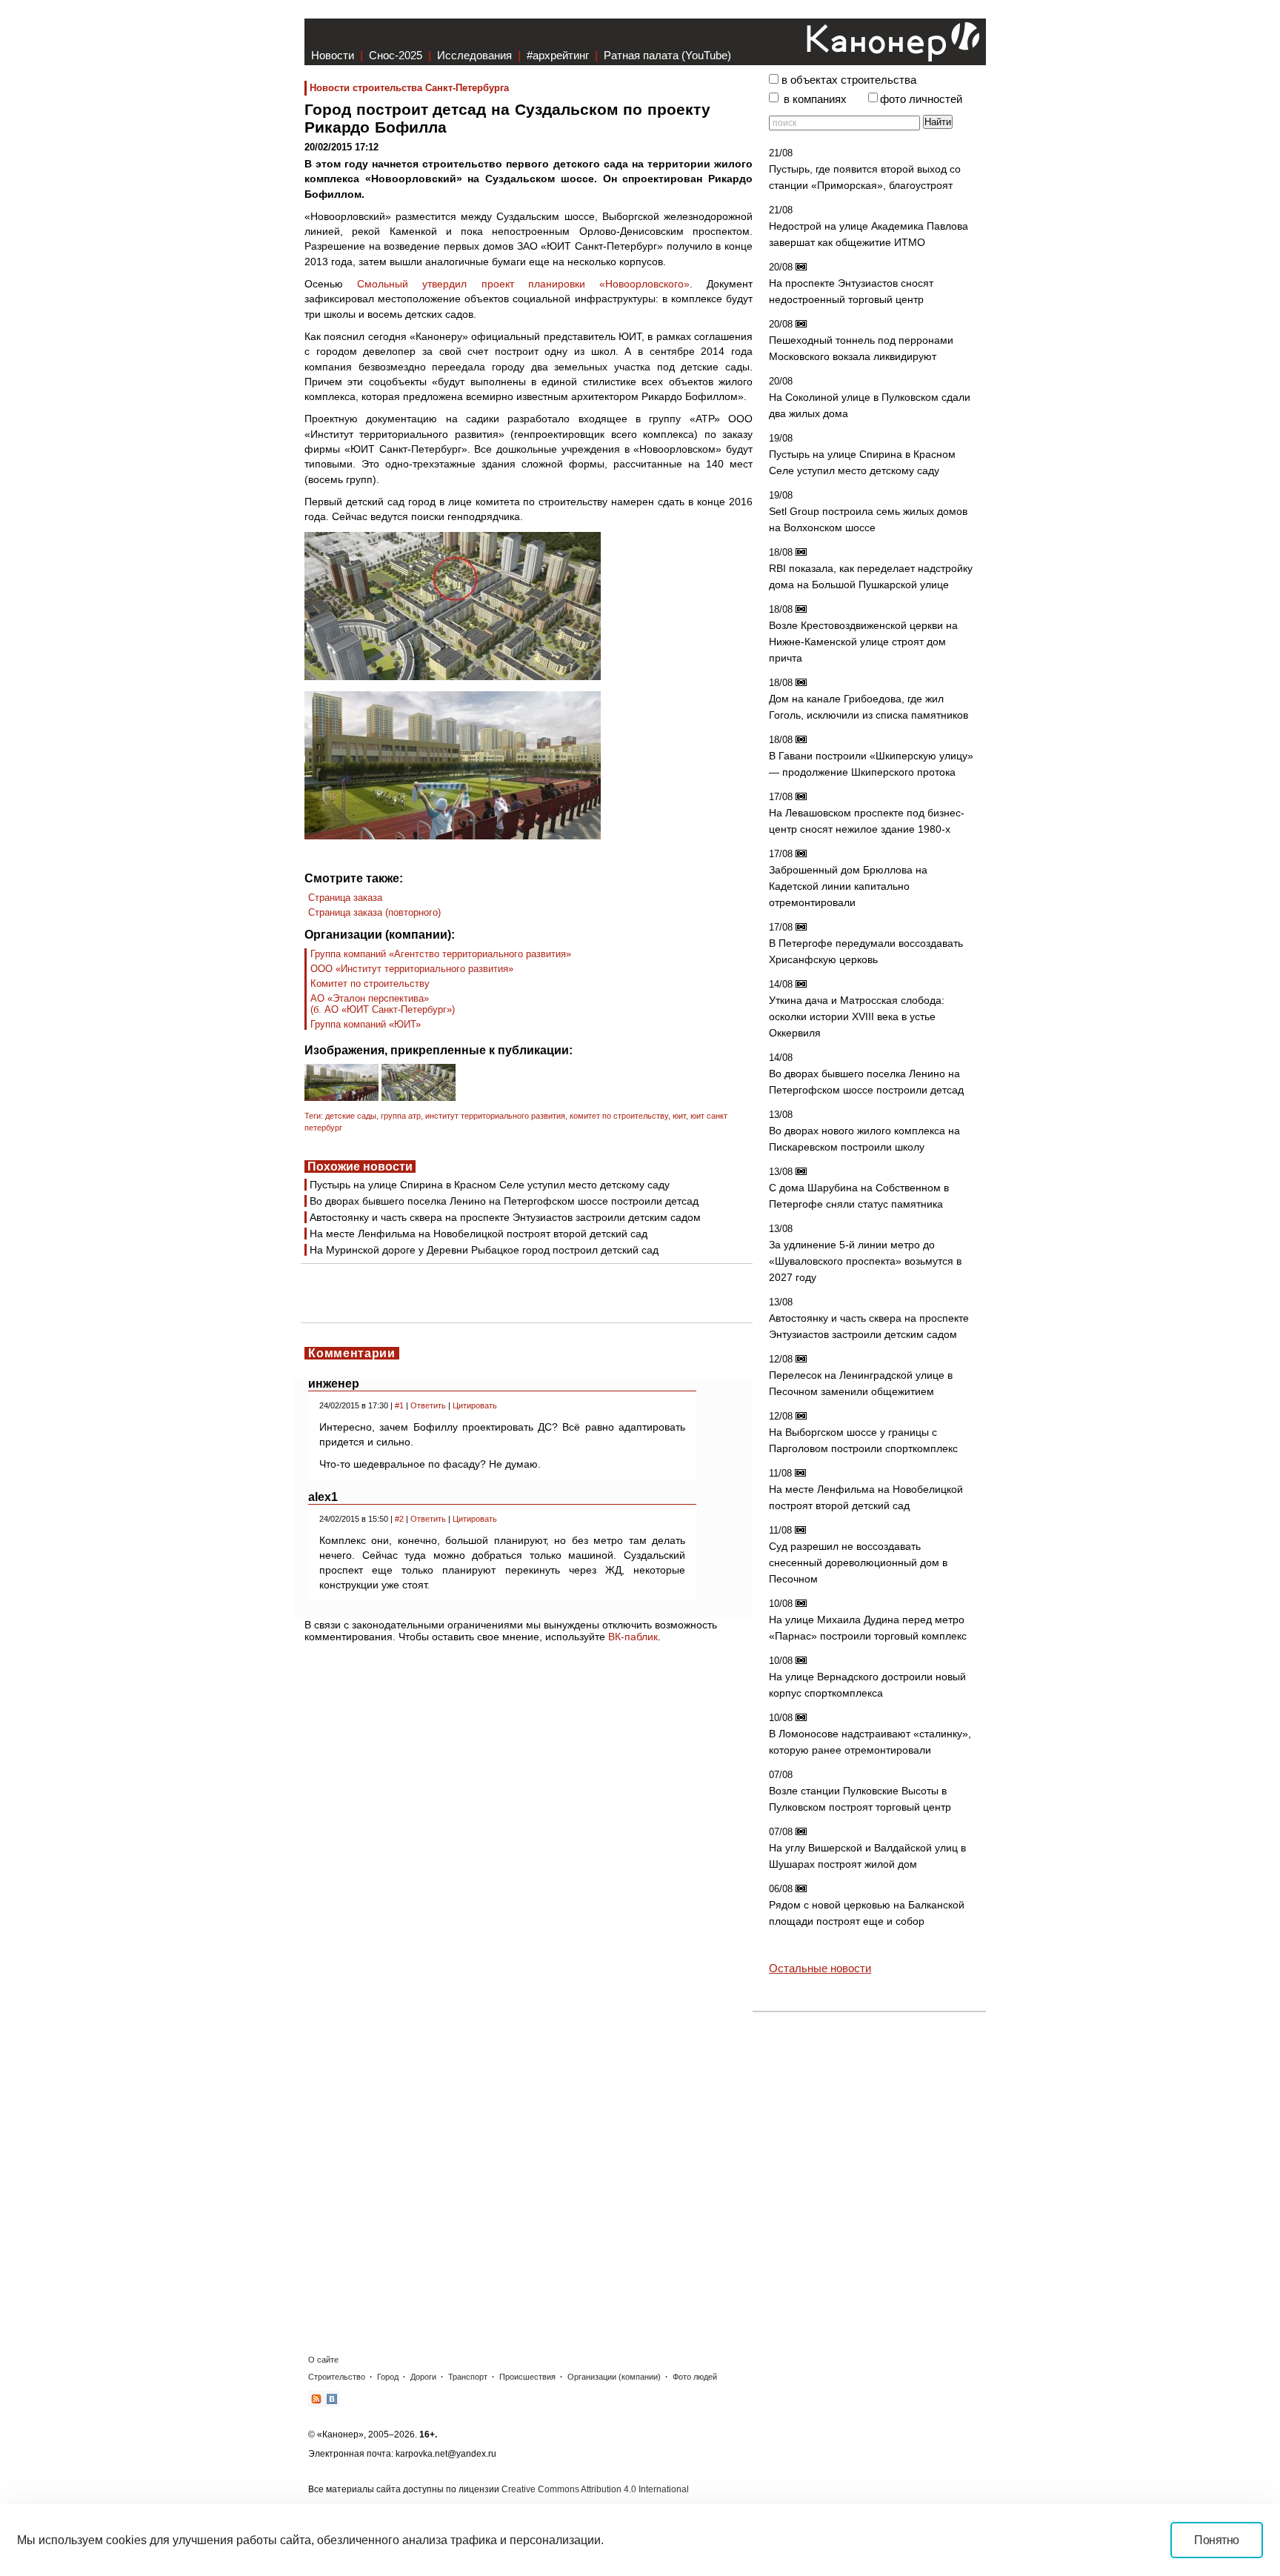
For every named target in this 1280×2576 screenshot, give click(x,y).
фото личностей (921, 99)
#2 (399, 1519)
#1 (399, 1405)
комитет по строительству (619, 1116)
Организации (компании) (614, 2377)
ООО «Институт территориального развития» (412, 969)
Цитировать (475, 1405)
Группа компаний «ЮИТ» (366, 1024)
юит (679, 1116)
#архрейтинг (558, 55)
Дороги (423, 2377)
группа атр (401, 1116)
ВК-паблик (633, 1637)
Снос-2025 (396, 55)
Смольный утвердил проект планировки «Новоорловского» (523, 284)
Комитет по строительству (370, 984)
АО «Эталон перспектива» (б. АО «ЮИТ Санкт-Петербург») (383, 1004)
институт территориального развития (495, 1116)
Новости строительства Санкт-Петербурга (409, 88)
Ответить (428, 1405)
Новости (333, 55)
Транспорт (468, 2377)
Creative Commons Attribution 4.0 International (595, 2489)
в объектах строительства (849, 80)
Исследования (474, 55)
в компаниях (815, 99)
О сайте (323, 2360)
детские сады (351, 1116)
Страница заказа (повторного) (374, 912)
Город (388, 2377)
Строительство (337, 2377)
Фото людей (695, 2377)
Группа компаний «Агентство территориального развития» (441, 954)
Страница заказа (345, 898)
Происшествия (527, 2377)
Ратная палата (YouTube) (667, 55)
